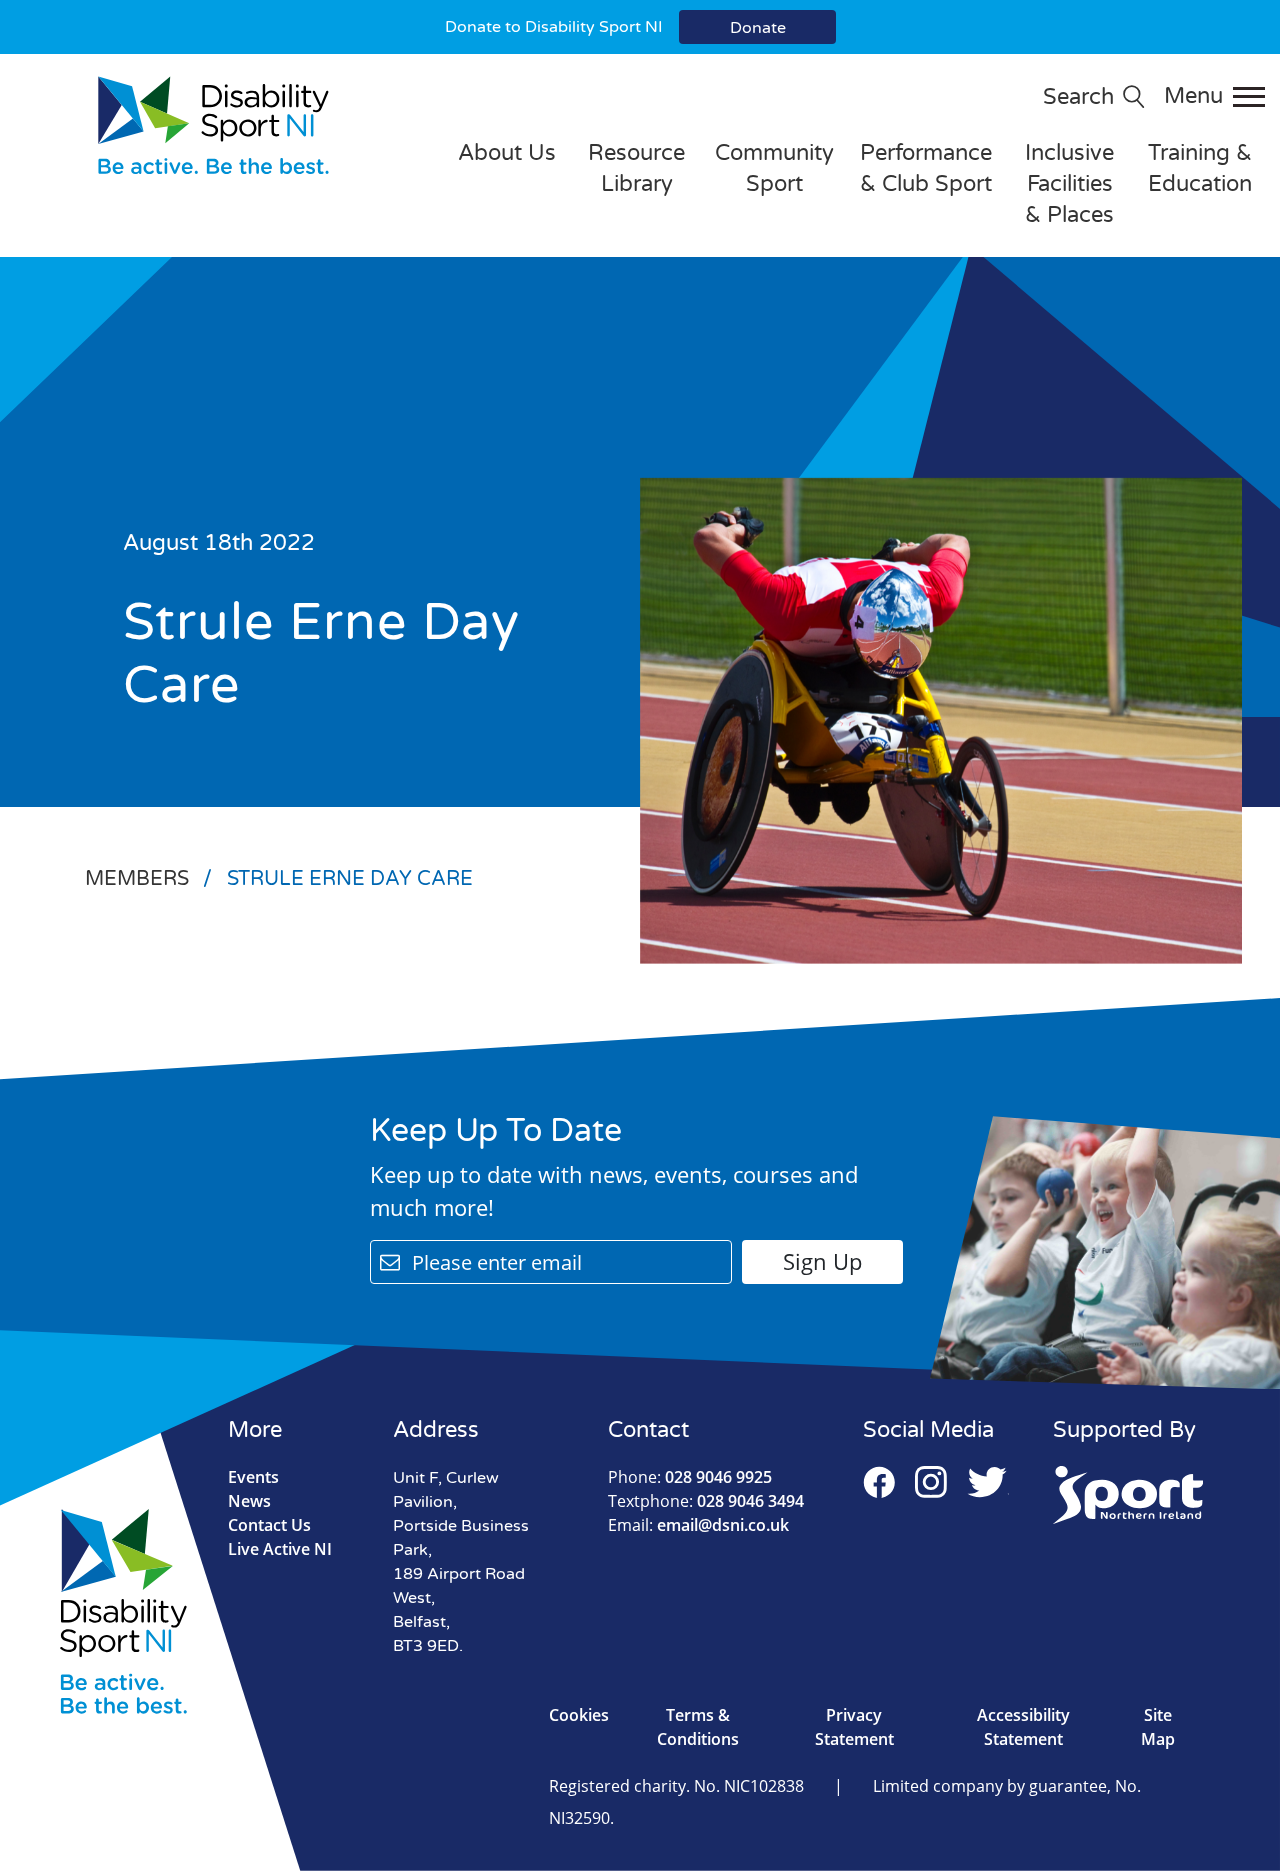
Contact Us (269, 1525)
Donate (758, 28)
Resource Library (636, 168)
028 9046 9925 (690, 1477)
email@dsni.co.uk (698, 1525)
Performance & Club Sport (926, 168)
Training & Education (1200, 168)
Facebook (879, 1482)
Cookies (579, 1715)
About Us (507, 153)
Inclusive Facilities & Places (1069, 184)
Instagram (931, 1482)
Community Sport (774, 168)
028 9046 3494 (706, 1501)
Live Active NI (280, 1549)
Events (253, 1477)
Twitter (988, 1482)
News (249, 1501)
